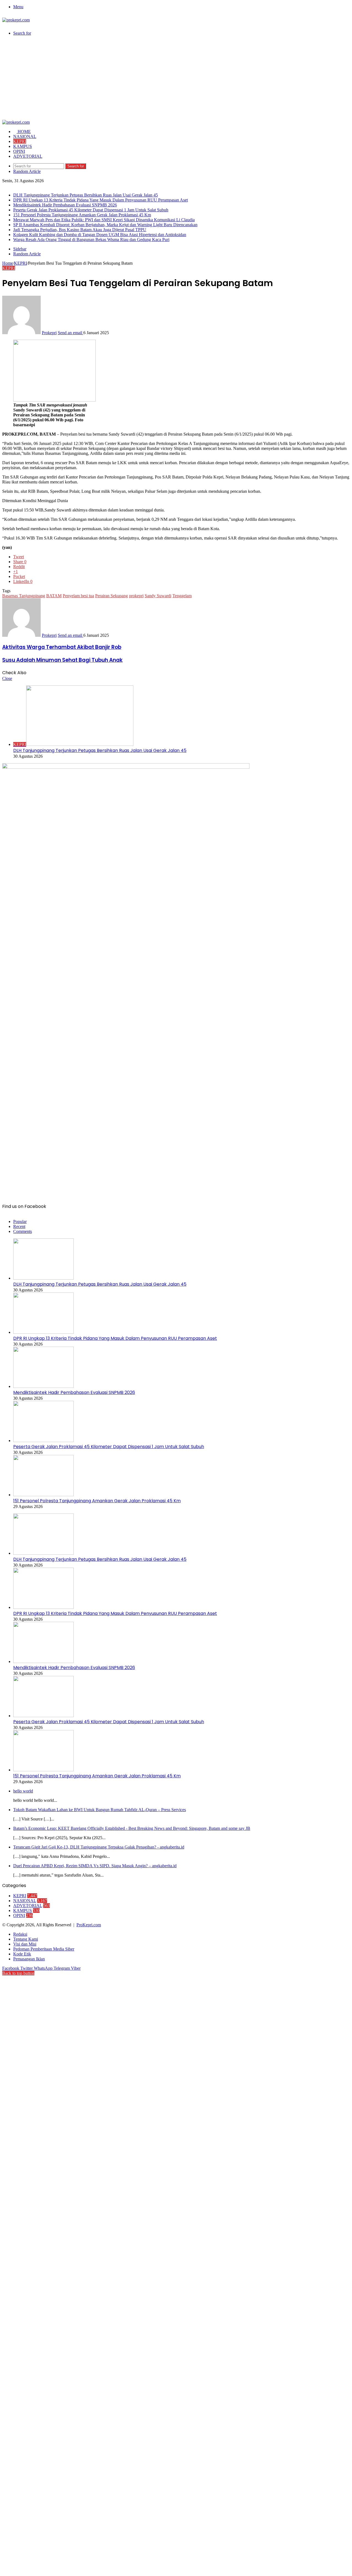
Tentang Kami (26, 1939)
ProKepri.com (89, 1925)
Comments (23, 1231)
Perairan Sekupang (112, 596)
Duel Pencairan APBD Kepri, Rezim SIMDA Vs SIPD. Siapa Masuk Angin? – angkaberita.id (95, 1866)
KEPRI (20, 141)
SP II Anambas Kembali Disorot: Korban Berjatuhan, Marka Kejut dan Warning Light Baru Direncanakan (105, 225)
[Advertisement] (176, 79)
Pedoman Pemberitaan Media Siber (44, 1949)
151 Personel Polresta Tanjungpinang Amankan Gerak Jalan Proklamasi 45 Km (82, 215)
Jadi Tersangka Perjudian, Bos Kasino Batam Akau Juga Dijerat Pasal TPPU (80, 230)
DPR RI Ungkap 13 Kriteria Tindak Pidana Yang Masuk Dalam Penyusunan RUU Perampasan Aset (101, 200)
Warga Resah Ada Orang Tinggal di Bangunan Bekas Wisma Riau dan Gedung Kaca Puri (91, 240)
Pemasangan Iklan (29, 1959)
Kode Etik (22, 1954)
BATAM (54, 596)
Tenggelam (182, 596)
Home (8, 263)
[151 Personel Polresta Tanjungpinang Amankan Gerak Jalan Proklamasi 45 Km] (43, 1495)
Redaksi (20, 1934)
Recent (19, 1226)
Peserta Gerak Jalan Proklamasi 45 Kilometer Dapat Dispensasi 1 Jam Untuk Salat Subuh (91, 210)
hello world (23, 1791)
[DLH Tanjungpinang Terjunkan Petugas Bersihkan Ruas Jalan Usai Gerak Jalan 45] (43, 1278)
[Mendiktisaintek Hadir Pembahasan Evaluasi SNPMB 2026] (43, 1386)
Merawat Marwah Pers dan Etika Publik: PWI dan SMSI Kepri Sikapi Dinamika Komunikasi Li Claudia (104, 220)
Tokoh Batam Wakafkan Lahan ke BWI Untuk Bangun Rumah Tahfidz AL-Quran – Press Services (100, 1810)
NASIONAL (25, 136)
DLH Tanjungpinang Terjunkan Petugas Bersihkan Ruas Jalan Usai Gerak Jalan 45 (86, 195)
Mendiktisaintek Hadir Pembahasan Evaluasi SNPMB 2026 (65, 205)
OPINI (19, 151)
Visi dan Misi (25, 1944)
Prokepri (49, 333)
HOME (24, 132)
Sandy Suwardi (158, 596)
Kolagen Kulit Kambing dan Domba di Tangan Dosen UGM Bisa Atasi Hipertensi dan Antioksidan (100, 235)
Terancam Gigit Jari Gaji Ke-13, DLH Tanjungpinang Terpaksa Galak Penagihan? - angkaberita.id (99, 1847)
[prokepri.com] (16, 20)
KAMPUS (23, 146)
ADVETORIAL (28, 156)
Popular (20, 1221)
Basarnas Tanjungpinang (24, 596)
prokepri (136, 596)
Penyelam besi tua (78, 596)
